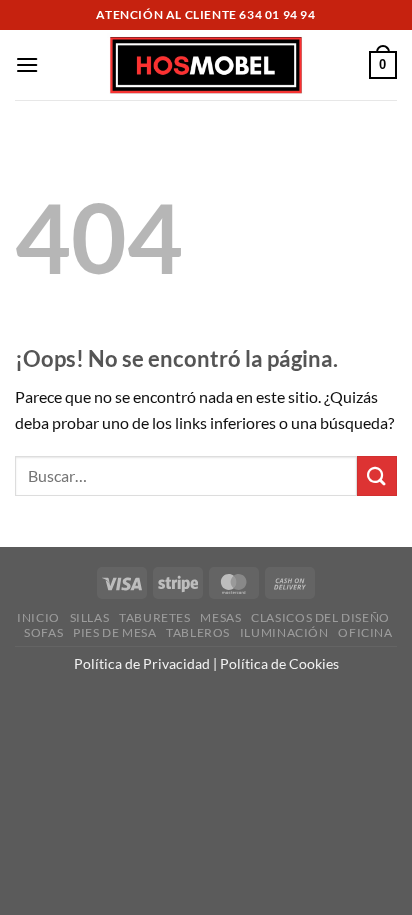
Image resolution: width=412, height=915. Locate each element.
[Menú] (27, 64)
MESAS (220, 617)
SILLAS (90, 617)
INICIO (38, 617)
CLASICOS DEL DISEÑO (320, 617)
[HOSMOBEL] (206, 65)
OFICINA (365, 632)
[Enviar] (377, 475)
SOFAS (43, 632)
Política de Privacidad (142, 663)
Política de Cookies (279, 663)
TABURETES (155, 617)
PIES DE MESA (114, 632)
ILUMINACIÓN (284, 632)
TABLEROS (198, 632)
